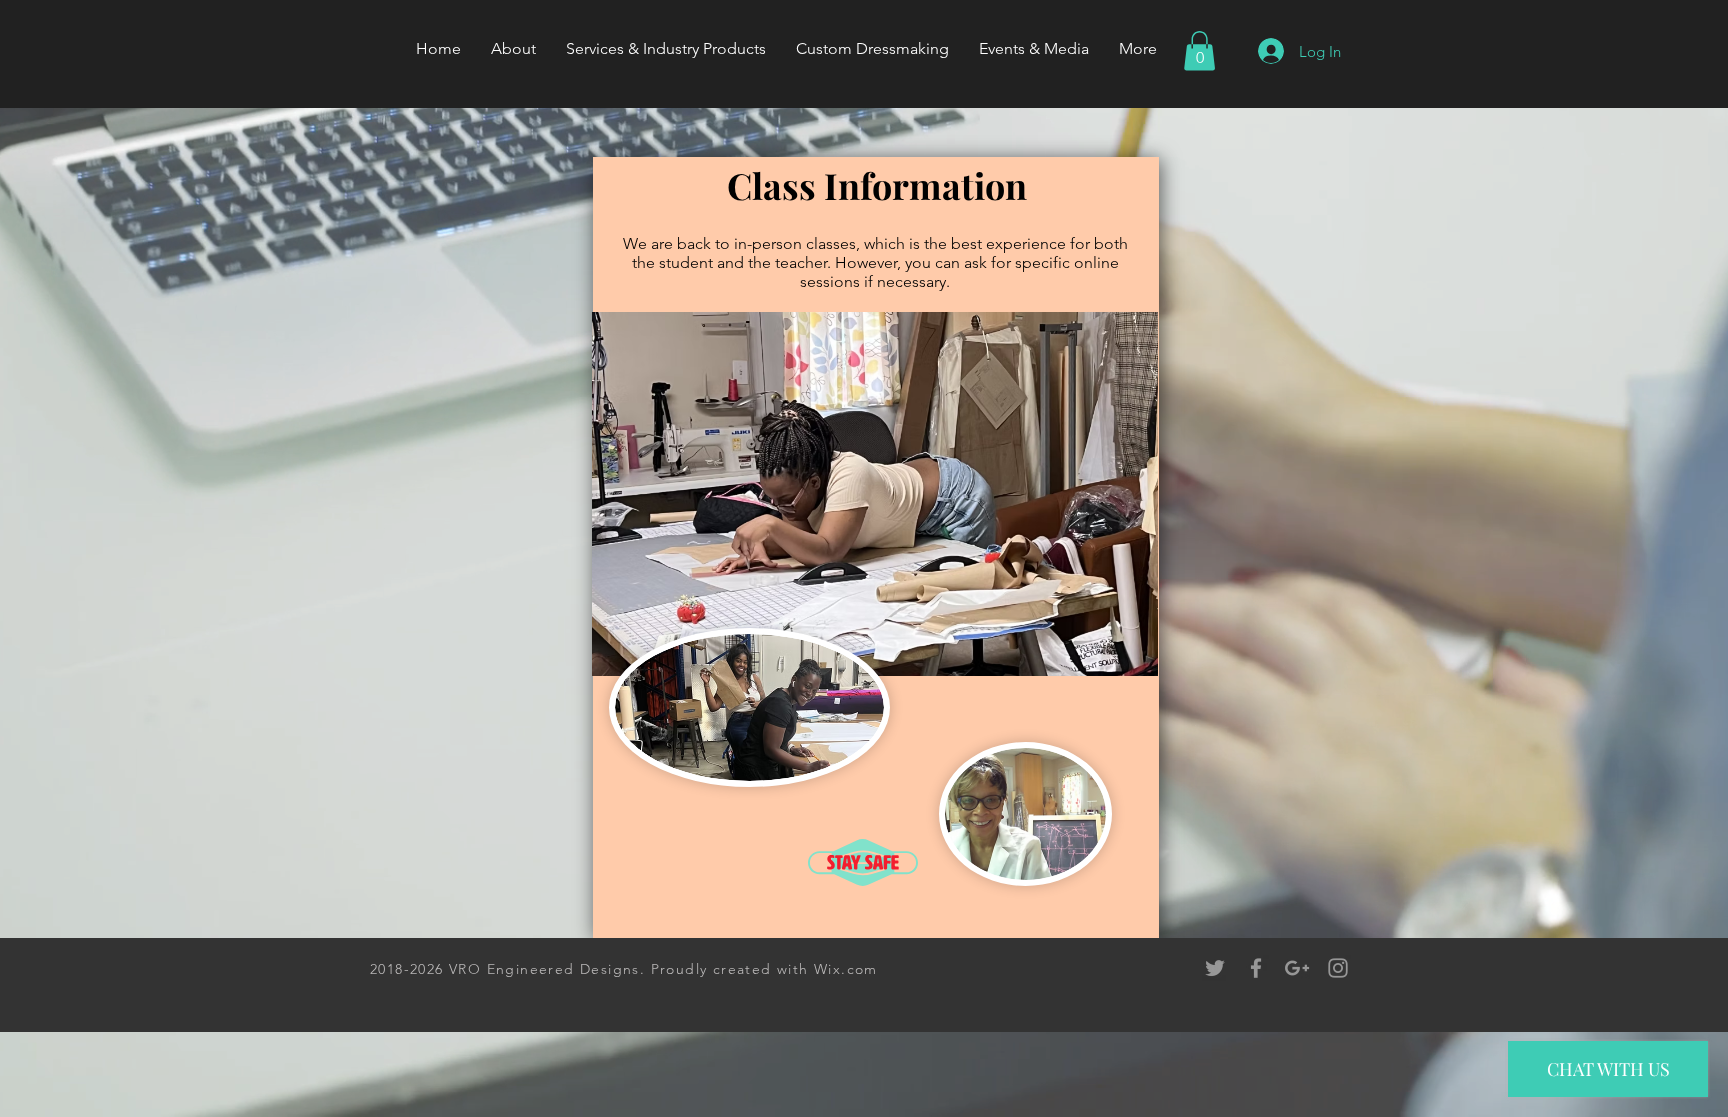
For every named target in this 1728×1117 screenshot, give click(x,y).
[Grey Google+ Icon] (1297, 968)
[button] (1199, 50)
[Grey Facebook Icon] (1256, 968)
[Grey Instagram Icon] (1338, 968)
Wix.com (846, 969)
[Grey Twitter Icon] (1215, 968)
